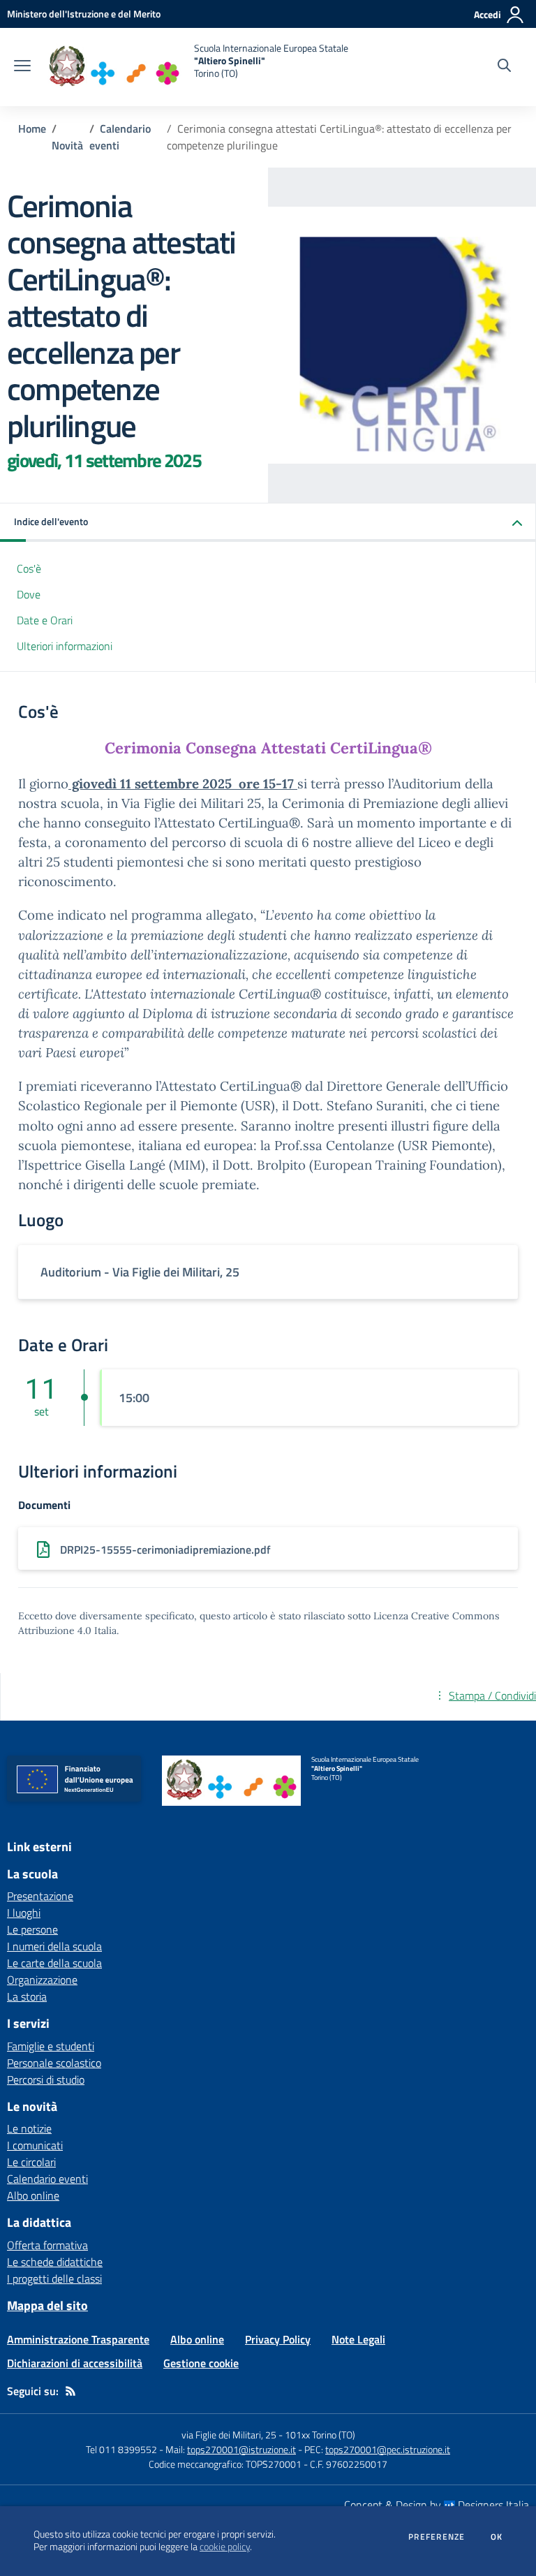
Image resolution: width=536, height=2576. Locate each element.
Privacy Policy (278, 2339)
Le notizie (29, 2128)
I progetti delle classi (54, 2279)
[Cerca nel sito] (504, 67)
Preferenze (437, 2537)
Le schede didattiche (55, 2262)
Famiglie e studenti (51, 2046)
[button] (268, 523)
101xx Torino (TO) (320, 2435)
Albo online (33, 2195)
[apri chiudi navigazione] (22, 67)
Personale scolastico (54, 2063)
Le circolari (31, 2162)
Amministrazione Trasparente (78, 2339)
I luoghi (24, 1913)
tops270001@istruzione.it (241, 2449)
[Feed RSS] (70, 2391)
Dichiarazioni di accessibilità (75, 2363)
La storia (27, 1996)
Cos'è (29, 568)
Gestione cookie (201, 2363)
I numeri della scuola (54, 1946)
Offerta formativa (47, 2245)
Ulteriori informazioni (65, 646)
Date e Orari (45, 620)
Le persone (32, 1929)
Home (32, 128)
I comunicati (35, 2145)
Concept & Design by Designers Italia (437, 2505)
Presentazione (40, 1896)
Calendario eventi (47, 2179)
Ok (497, 2537)
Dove (29, 594)
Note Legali (358, 2339)
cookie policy (225, 2547)
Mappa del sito (47, 2305)
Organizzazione (42, 1980)
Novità (67, 145)
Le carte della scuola (54, 1963)
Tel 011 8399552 (121, 2449)
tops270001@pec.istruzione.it (388, 2449)
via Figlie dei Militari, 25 (229, 2435)
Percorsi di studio (46, 2080)
